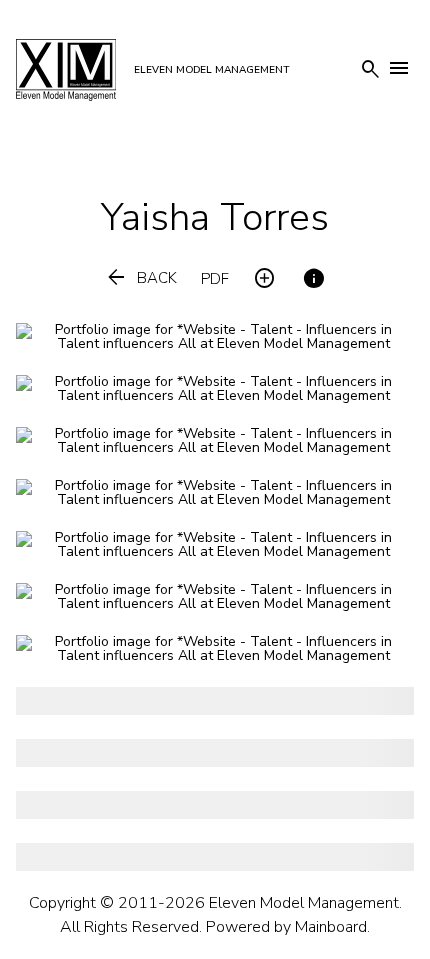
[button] (140, 278)
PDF (215, 279)
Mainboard (331, 927)
